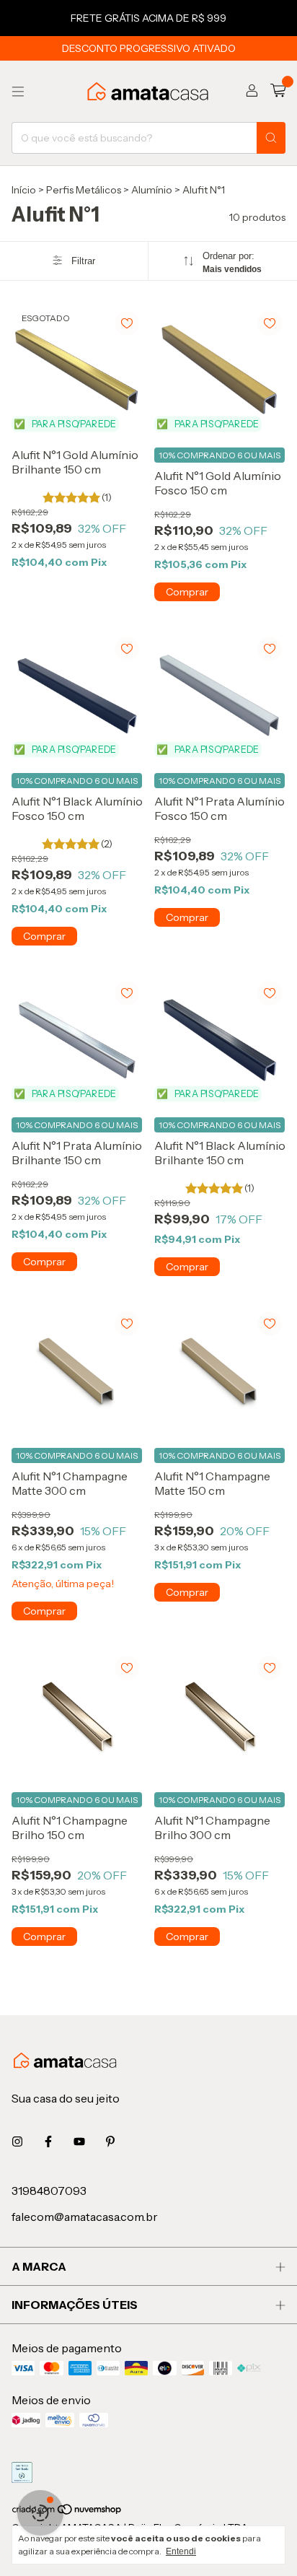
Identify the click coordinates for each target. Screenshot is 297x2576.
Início (24, 190)
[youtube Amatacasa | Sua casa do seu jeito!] (79, 2141)
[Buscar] (271, 138)
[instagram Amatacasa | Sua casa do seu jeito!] (17, 2141)
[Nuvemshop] (67, 2512)
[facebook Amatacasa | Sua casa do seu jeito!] (48, 2141)
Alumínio (152, 190)
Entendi (181, 2551)
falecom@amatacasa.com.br (85, 2217)
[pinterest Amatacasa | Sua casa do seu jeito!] (110, 2141)
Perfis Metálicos (84, 190)
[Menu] (18, 92)
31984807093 (49, 2191)
